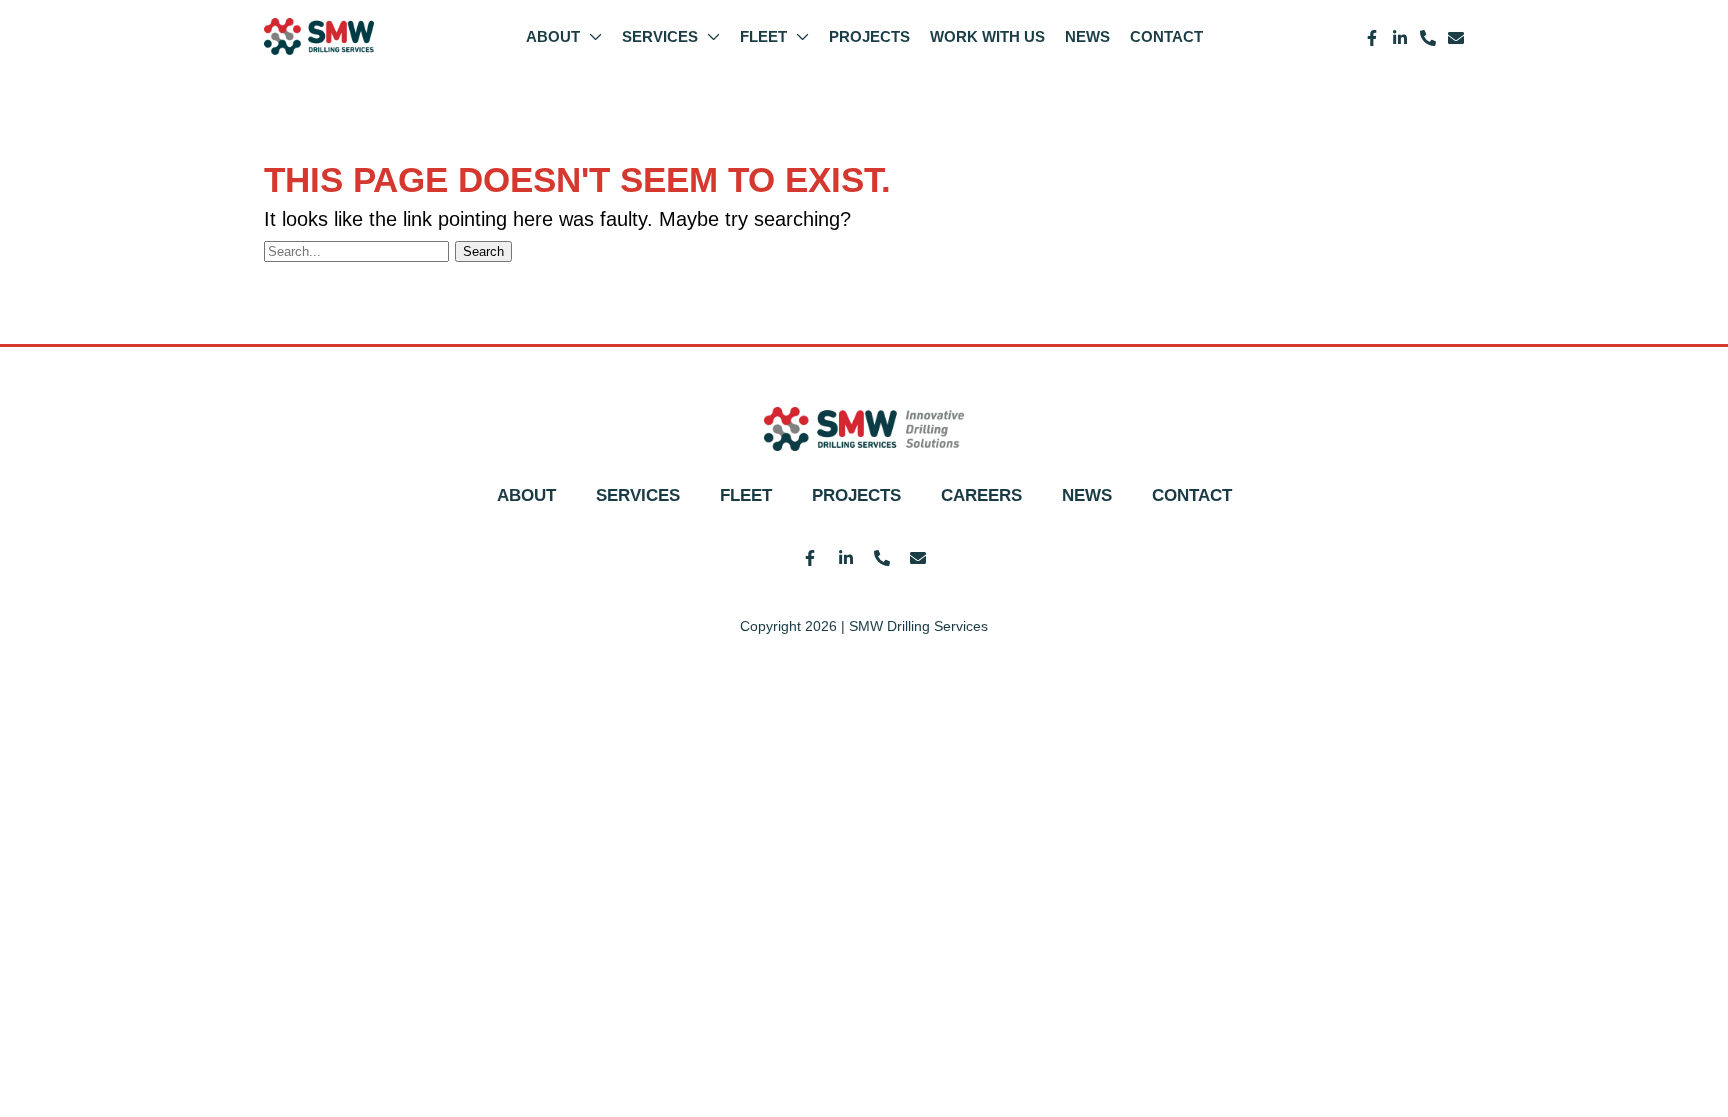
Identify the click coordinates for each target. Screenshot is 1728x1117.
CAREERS (981, 495)
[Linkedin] (1400, 38)
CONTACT (1192, 495)
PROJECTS (856, 495)
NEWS (1087, 495)
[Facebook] (1372, 38)
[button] (591, 37)
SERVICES (638, 495)
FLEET (746, 495)
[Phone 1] (1428, 38)
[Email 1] (1456, 38)
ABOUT (526, 495)
